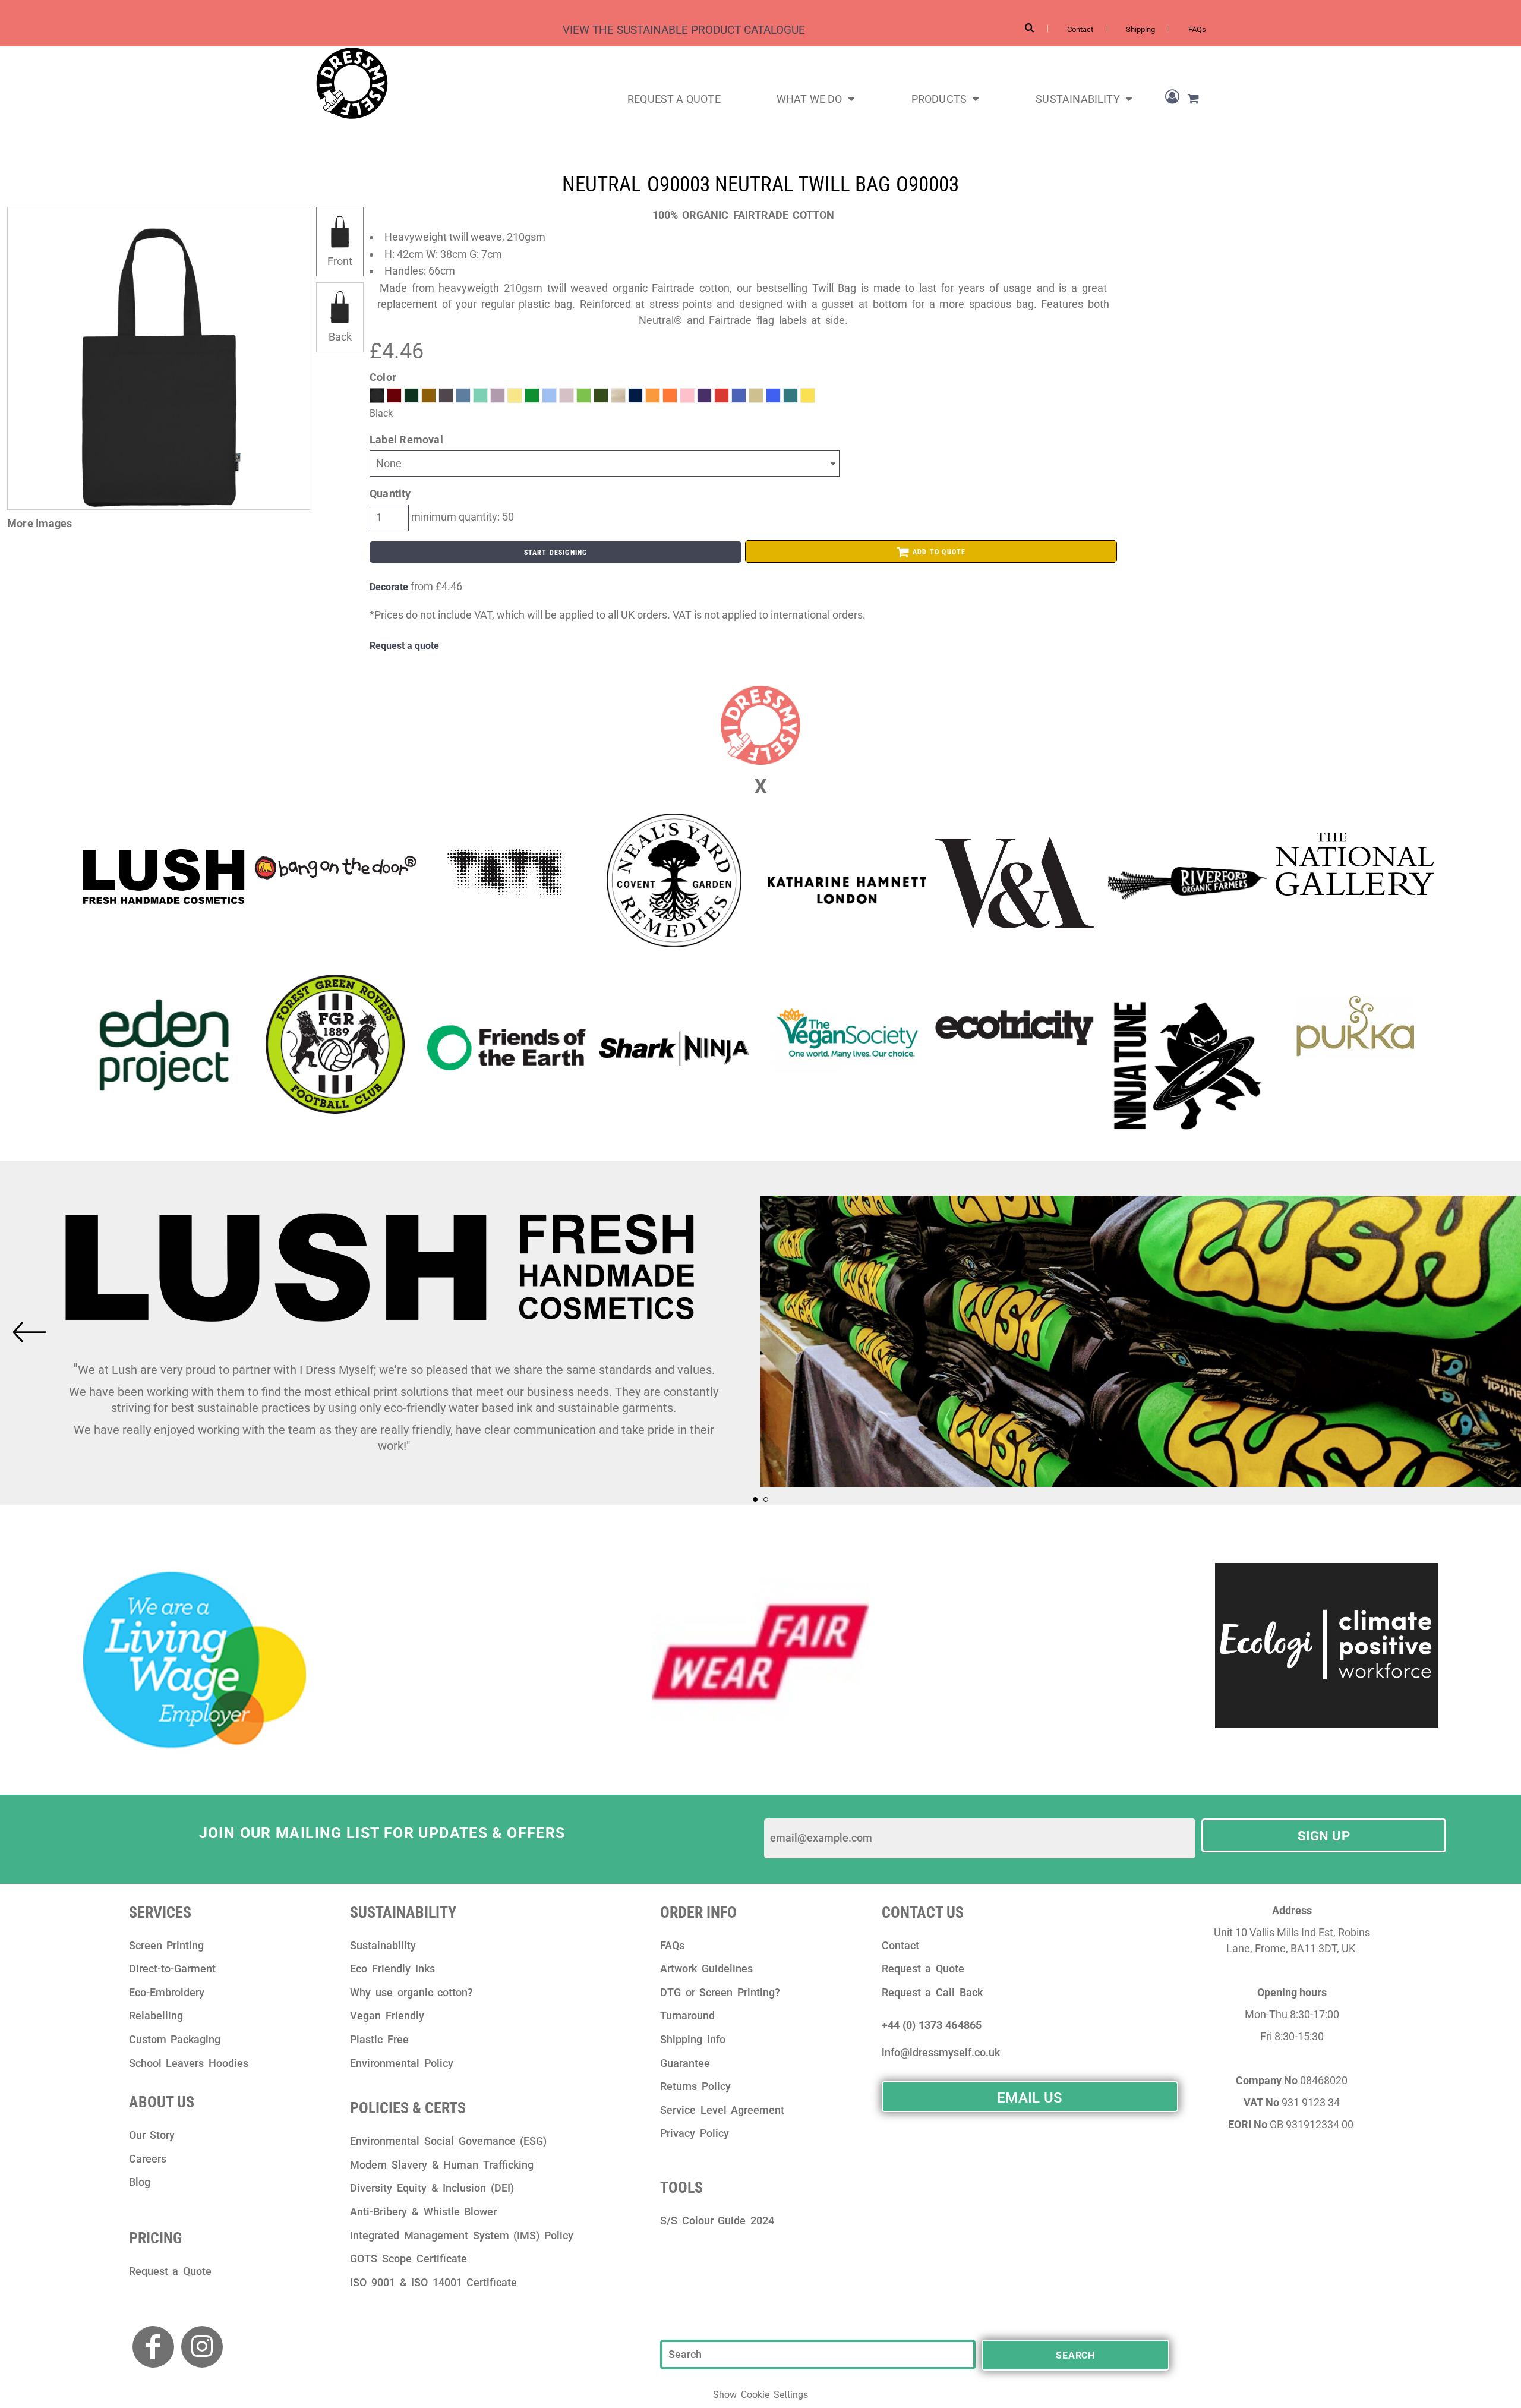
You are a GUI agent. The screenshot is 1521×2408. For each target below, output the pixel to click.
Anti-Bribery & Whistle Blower (423, 2212)
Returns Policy (695, 2086)
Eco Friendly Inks (392, 1969)
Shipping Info (693, 2039)
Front (340, 261)
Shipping (1140, 29)
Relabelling (156, 2015)
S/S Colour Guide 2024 (717, 2221)
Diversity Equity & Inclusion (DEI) (432, 2188)
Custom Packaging (175, 2039)
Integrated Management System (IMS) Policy (461, 2235)
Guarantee (685, 2063)
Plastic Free (379, 2039)
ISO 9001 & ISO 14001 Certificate (433, 2282)
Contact (1080, 29)
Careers (148, 2159)
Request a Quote (170, 2271)
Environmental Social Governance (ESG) (448, 2141)
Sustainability (383, 1945)
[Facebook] (153, 2347)
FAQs (1197, 29)
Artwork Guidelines (706, 1969)
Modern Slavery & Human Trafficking (441, 2165)
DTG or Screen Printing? (720, 1992)
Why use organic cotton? (411, 1992)
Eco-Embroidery (167, 1992)
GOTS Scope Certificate (408, 2259)
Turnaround (687, 2015)
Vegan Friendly (387, 2015)
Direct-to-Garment (172, 1969)
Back (340, 337)
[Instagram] (202, 2347)
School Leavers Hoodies (189, 2063)
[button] (816, 98)
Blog (140, 2182)
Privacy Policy (695, 2133)
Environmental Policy (402, 2063)
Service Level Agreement (722, 2110)
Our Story (152, 2135)
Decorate (389, 587)
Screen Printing (167, 1945)
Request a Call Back (932, 1992)
